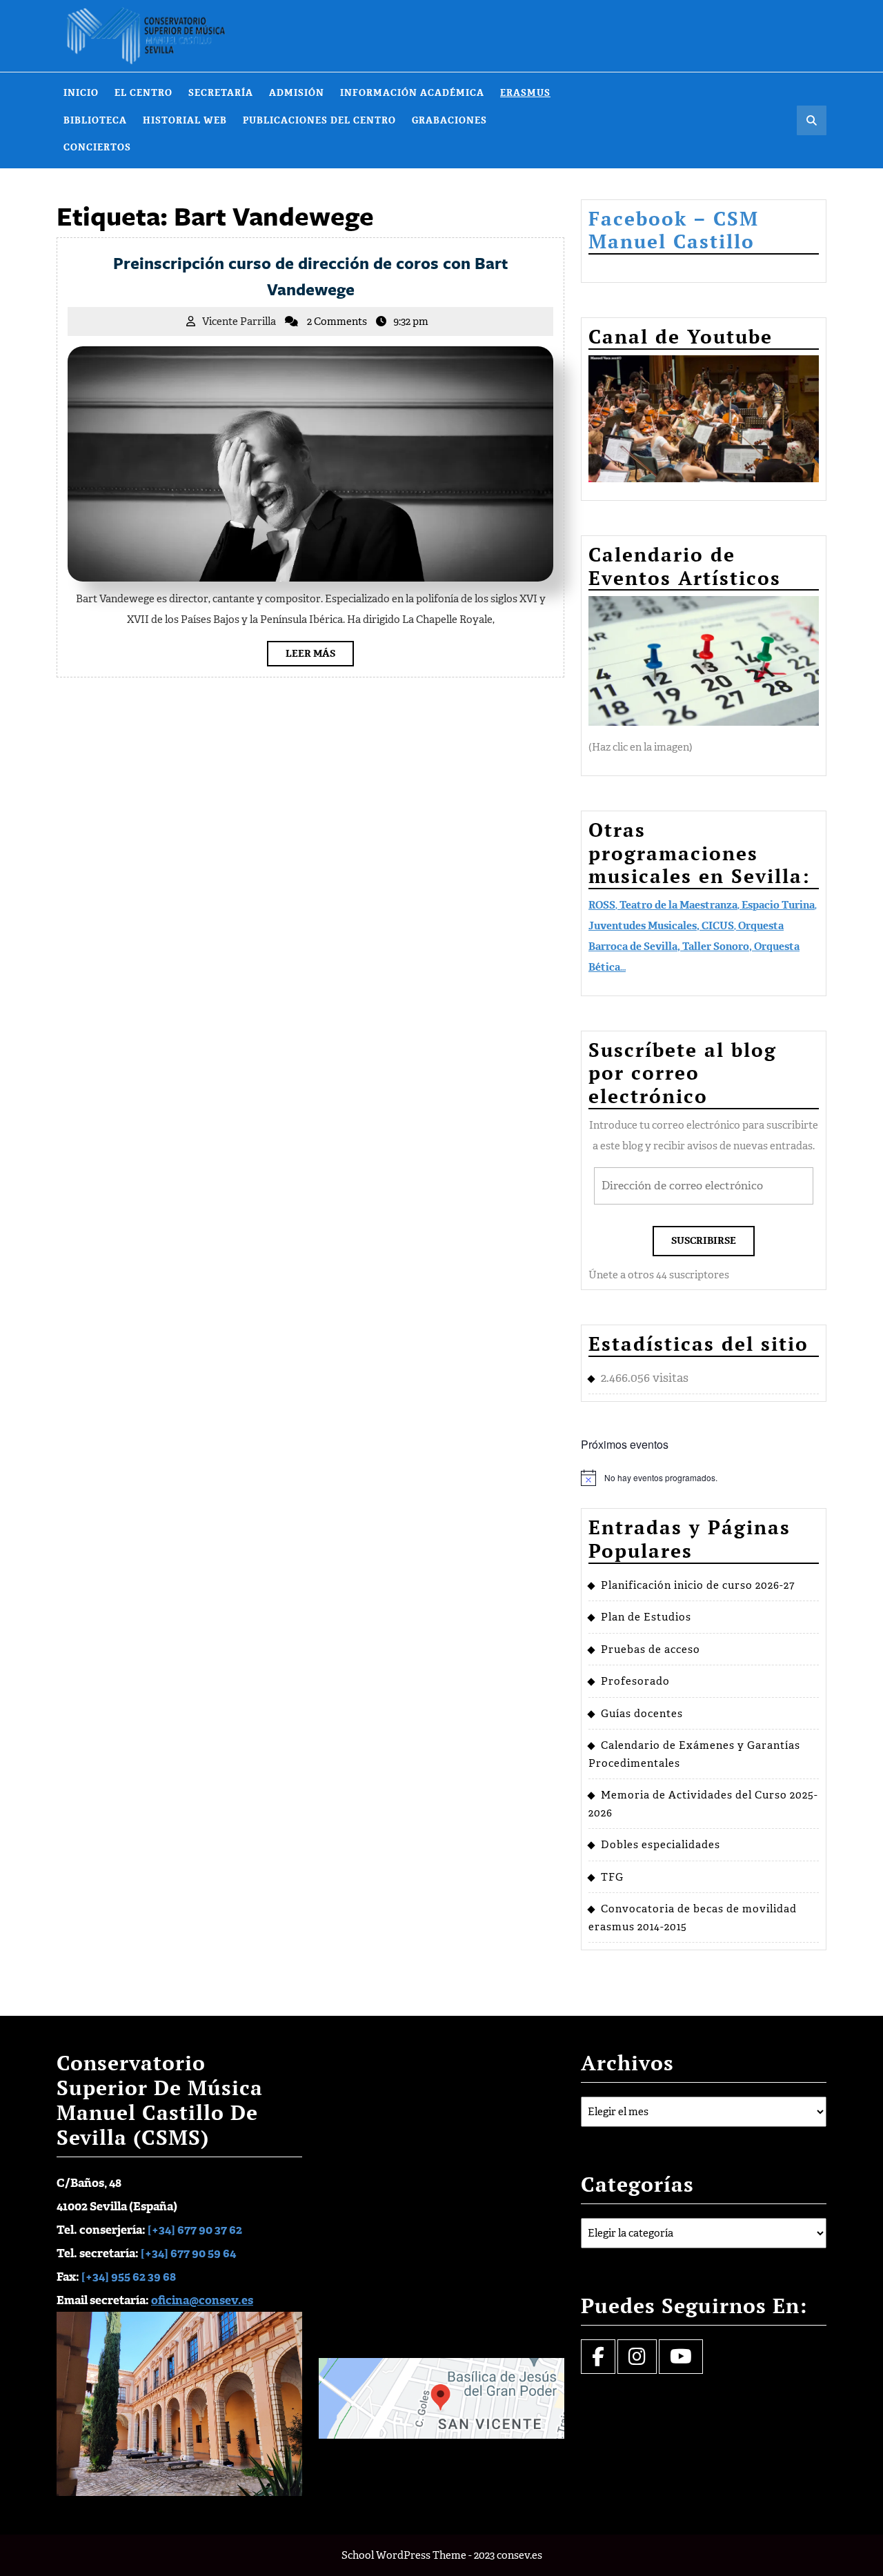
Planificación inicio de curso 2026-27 (698, 1585)
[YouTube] (681, 2360)
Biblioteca (95, 120)
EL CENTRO (143, 93)
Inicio (81, 93)
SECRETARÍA (221, 93)
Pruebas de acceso (651, 1649)
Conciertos (97, 147)
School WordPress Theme (404, 2555)
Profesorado (635, 1681)
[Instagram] (637, 2360)
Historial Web (185, 120)
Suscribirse (704, 1241)
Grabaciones (449, 120)
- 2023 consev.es (505, 2555)
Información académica (412, 93)
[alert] (704, 1478)
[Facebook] (598, 2360)
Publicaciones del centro (319, 120)
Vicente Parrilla (239, 321)
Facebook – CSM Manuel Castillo (674, 230)
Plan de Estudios (646, 1617)
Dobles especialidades (661, 1845)
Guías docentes (642, 1714)
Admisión (297, 93)
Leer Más (320, 656)
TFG (612, 1877)
